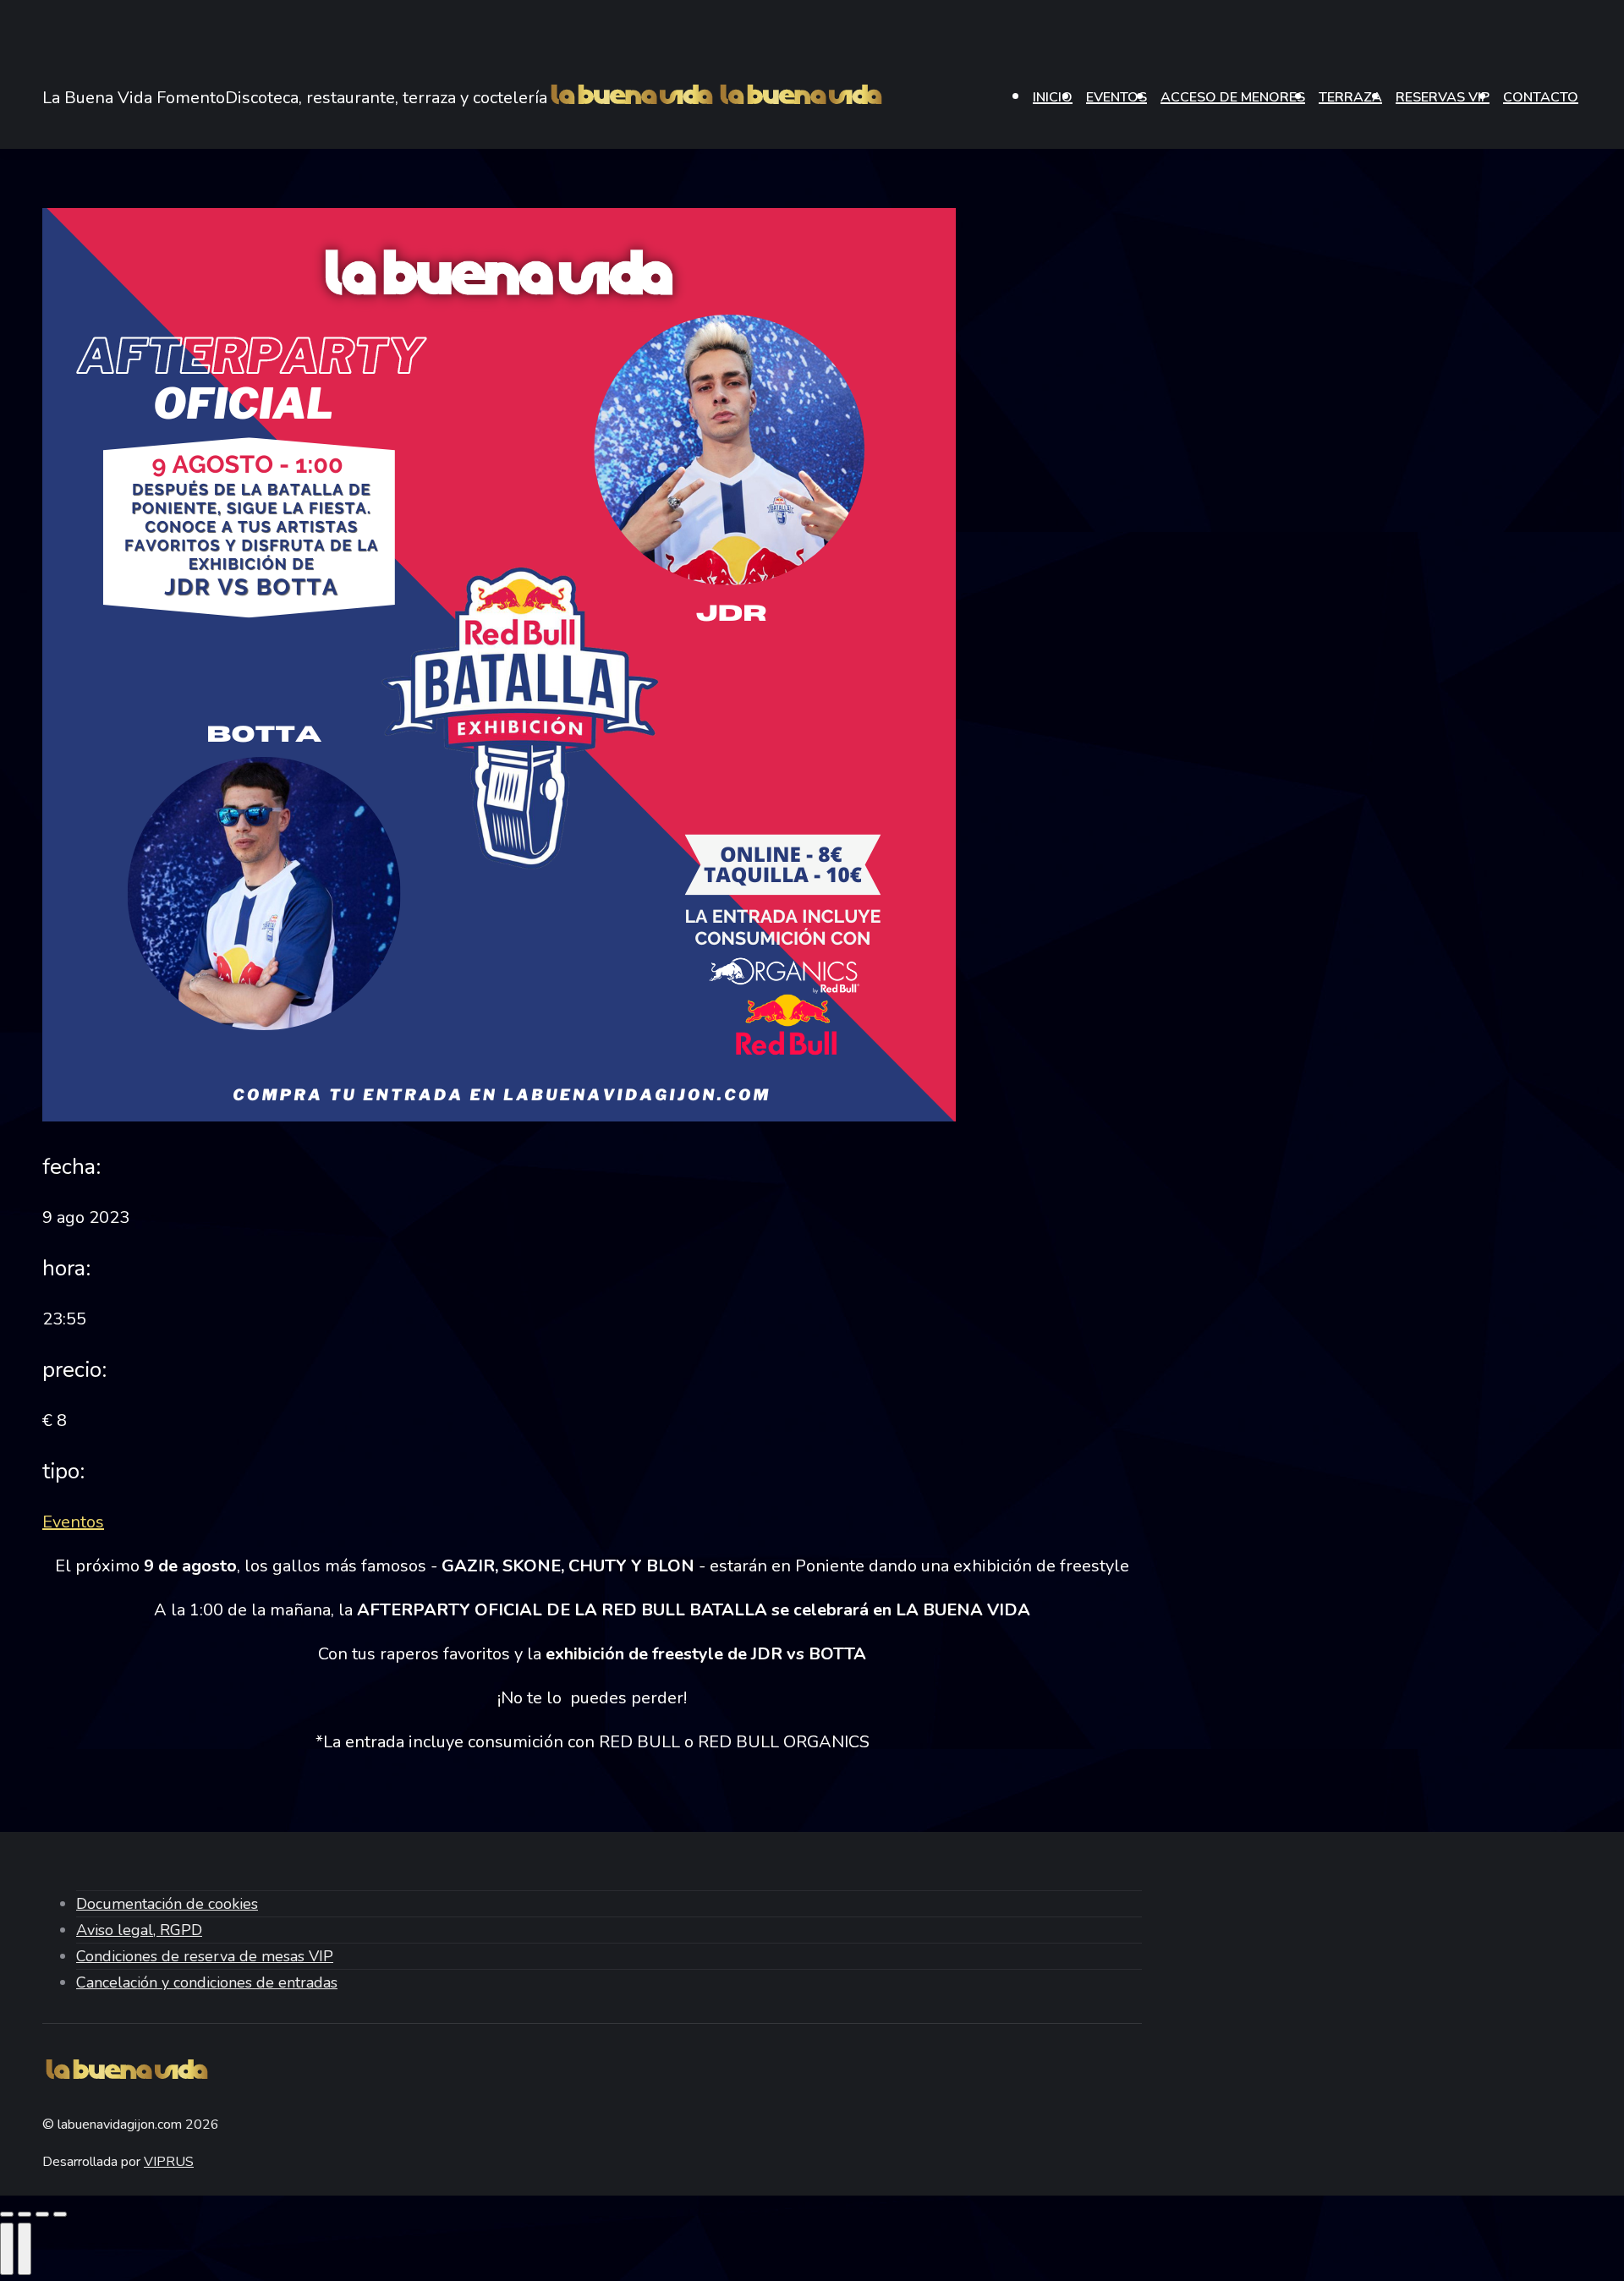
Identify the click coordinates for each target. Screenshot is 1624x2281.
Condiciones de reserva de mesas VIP (205, 1956)
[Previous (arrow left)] (7, 2249)
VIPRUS (169, 2162)
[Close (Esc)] (7, 2214)
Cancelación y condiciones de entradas (207, 1982)
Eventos (73, 1522)
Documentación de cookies (167, 1904)
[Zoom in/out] (60, 2214)
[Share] (25, 2214)
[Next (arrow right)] (25, 2249)
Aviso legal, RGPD (139, 1930)
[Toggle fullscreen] (42, 2214)
